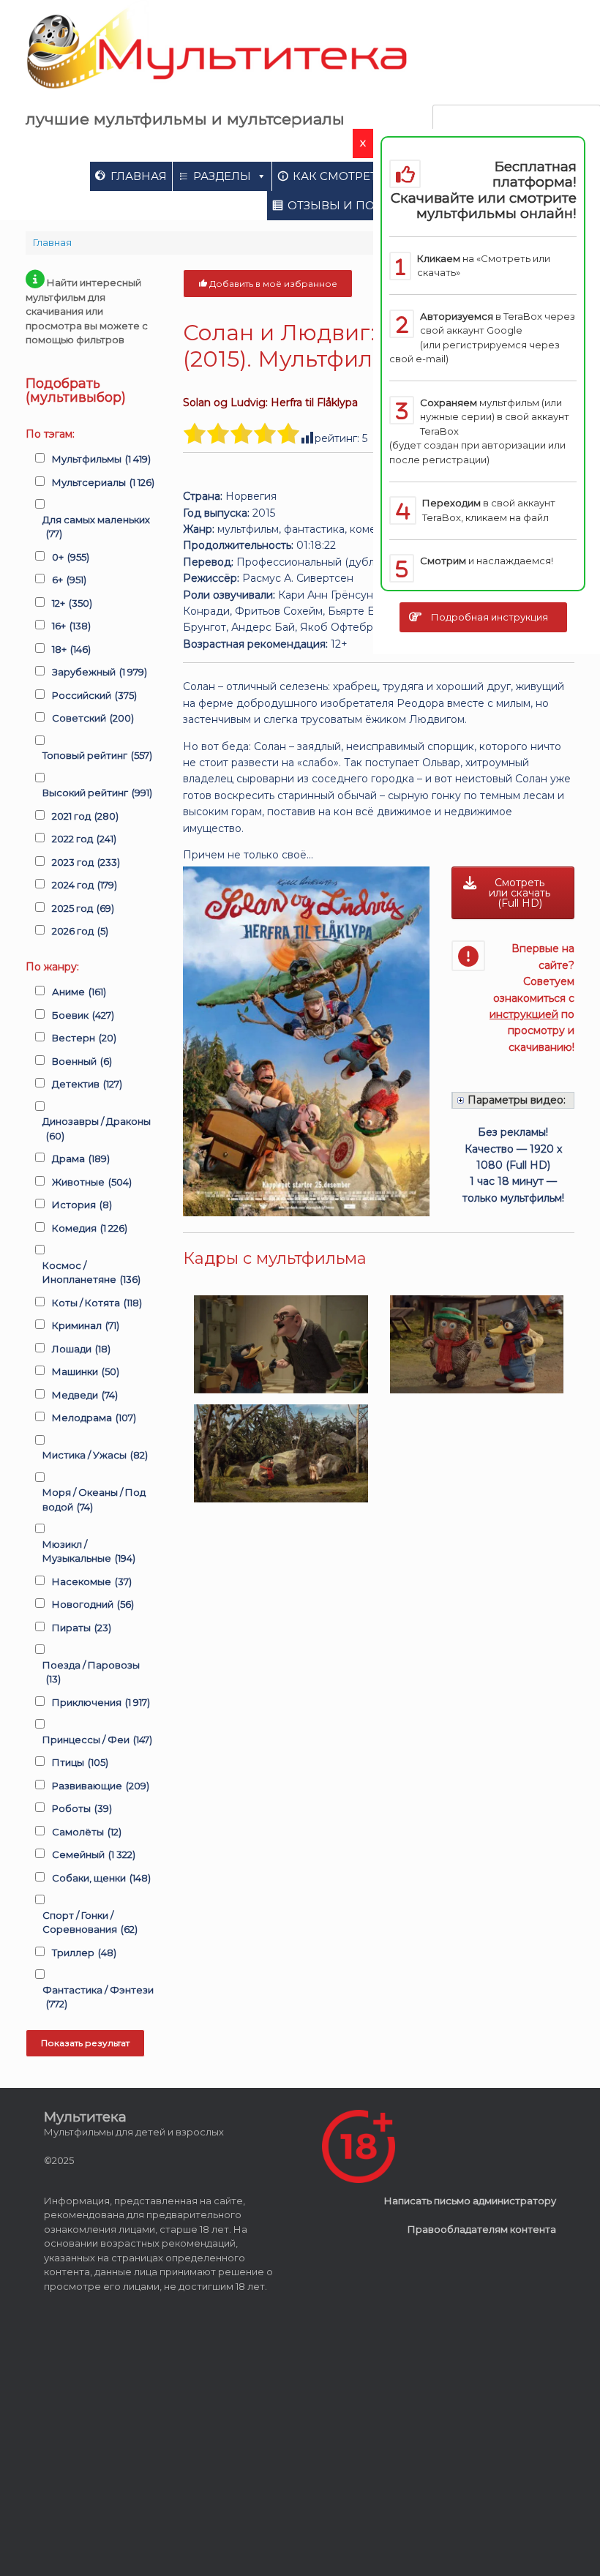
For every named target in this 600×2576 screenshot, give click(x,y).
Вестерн (84, 1038)
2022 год (84, 839)
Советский (93, 718)
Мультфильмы (101, 459)
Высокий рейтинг (97, 793)
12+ (72, 603)
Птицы (80, 1762)
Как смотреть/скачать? (370, 176)
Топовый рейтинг (97, 755)
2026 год (80, 931)
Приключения (101, 1702)
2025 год (83, 908)
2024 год (85, 885)
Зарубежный (100, 672)
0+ (71, 557)
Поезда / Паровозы (91, 1672)
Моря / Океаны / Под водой (94, 1499)
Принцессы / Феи (97, 1740)
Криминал (86, 1325)
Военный (82, 1061)
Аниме (79, 992)
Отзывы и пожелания (362, 205)
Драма (81, 1158)
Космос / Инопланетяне (91, 1273)
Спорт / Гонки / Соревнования (90, 1922)
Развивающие (101, 1786)
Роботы (82, 1808)
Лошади (81, 1349)
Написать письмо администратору (470, 2201)
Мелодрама (94, 1418)
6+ (69, 580)
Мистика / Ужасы (95, 1455)
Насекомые (92, 1581)
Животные (92, 1182)
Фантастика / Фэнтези (98, 1997)
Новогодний (93, 1604)
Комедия (90, 1228)
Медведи (85, 1395)
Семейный (94, 1854)
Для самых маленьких (96, 527)
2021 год (85, 816)
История (82, 1205)
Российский (94, 695)
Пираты (82, 1628)
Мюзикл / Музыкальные (89, 1551)
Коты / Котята (97, 1303)
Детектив (87, 1084)
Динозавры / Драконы (97, 1128)
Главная (139, 176)
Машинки (86, 1371)
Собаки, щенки (101, 1878)
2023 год (86, 862)
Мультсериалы (103, 482)
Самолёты (87, 1832)
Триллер (84, 1952)
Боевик (83, 1015)
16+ (71, 626)
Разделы (222, 176)
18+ (71, 649)
